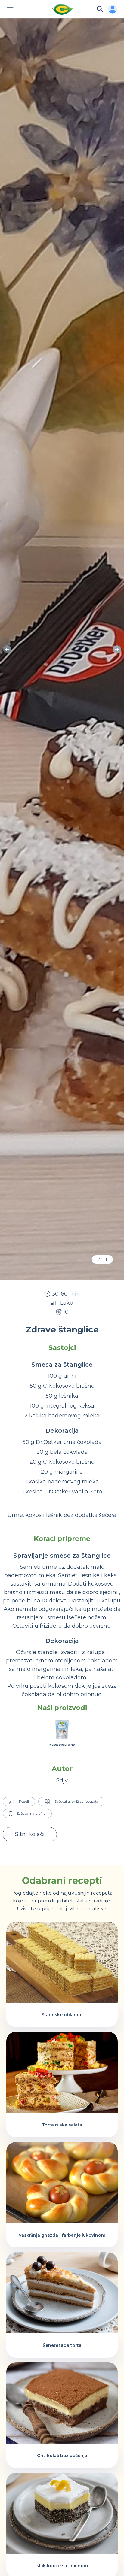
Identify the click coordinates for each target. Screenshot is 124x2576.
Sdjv (62, 1780)
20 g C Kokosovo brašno (62, 1462)
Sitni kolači (30, 1834)
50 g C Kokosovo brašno (62, 1386)
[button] (117, 650)
